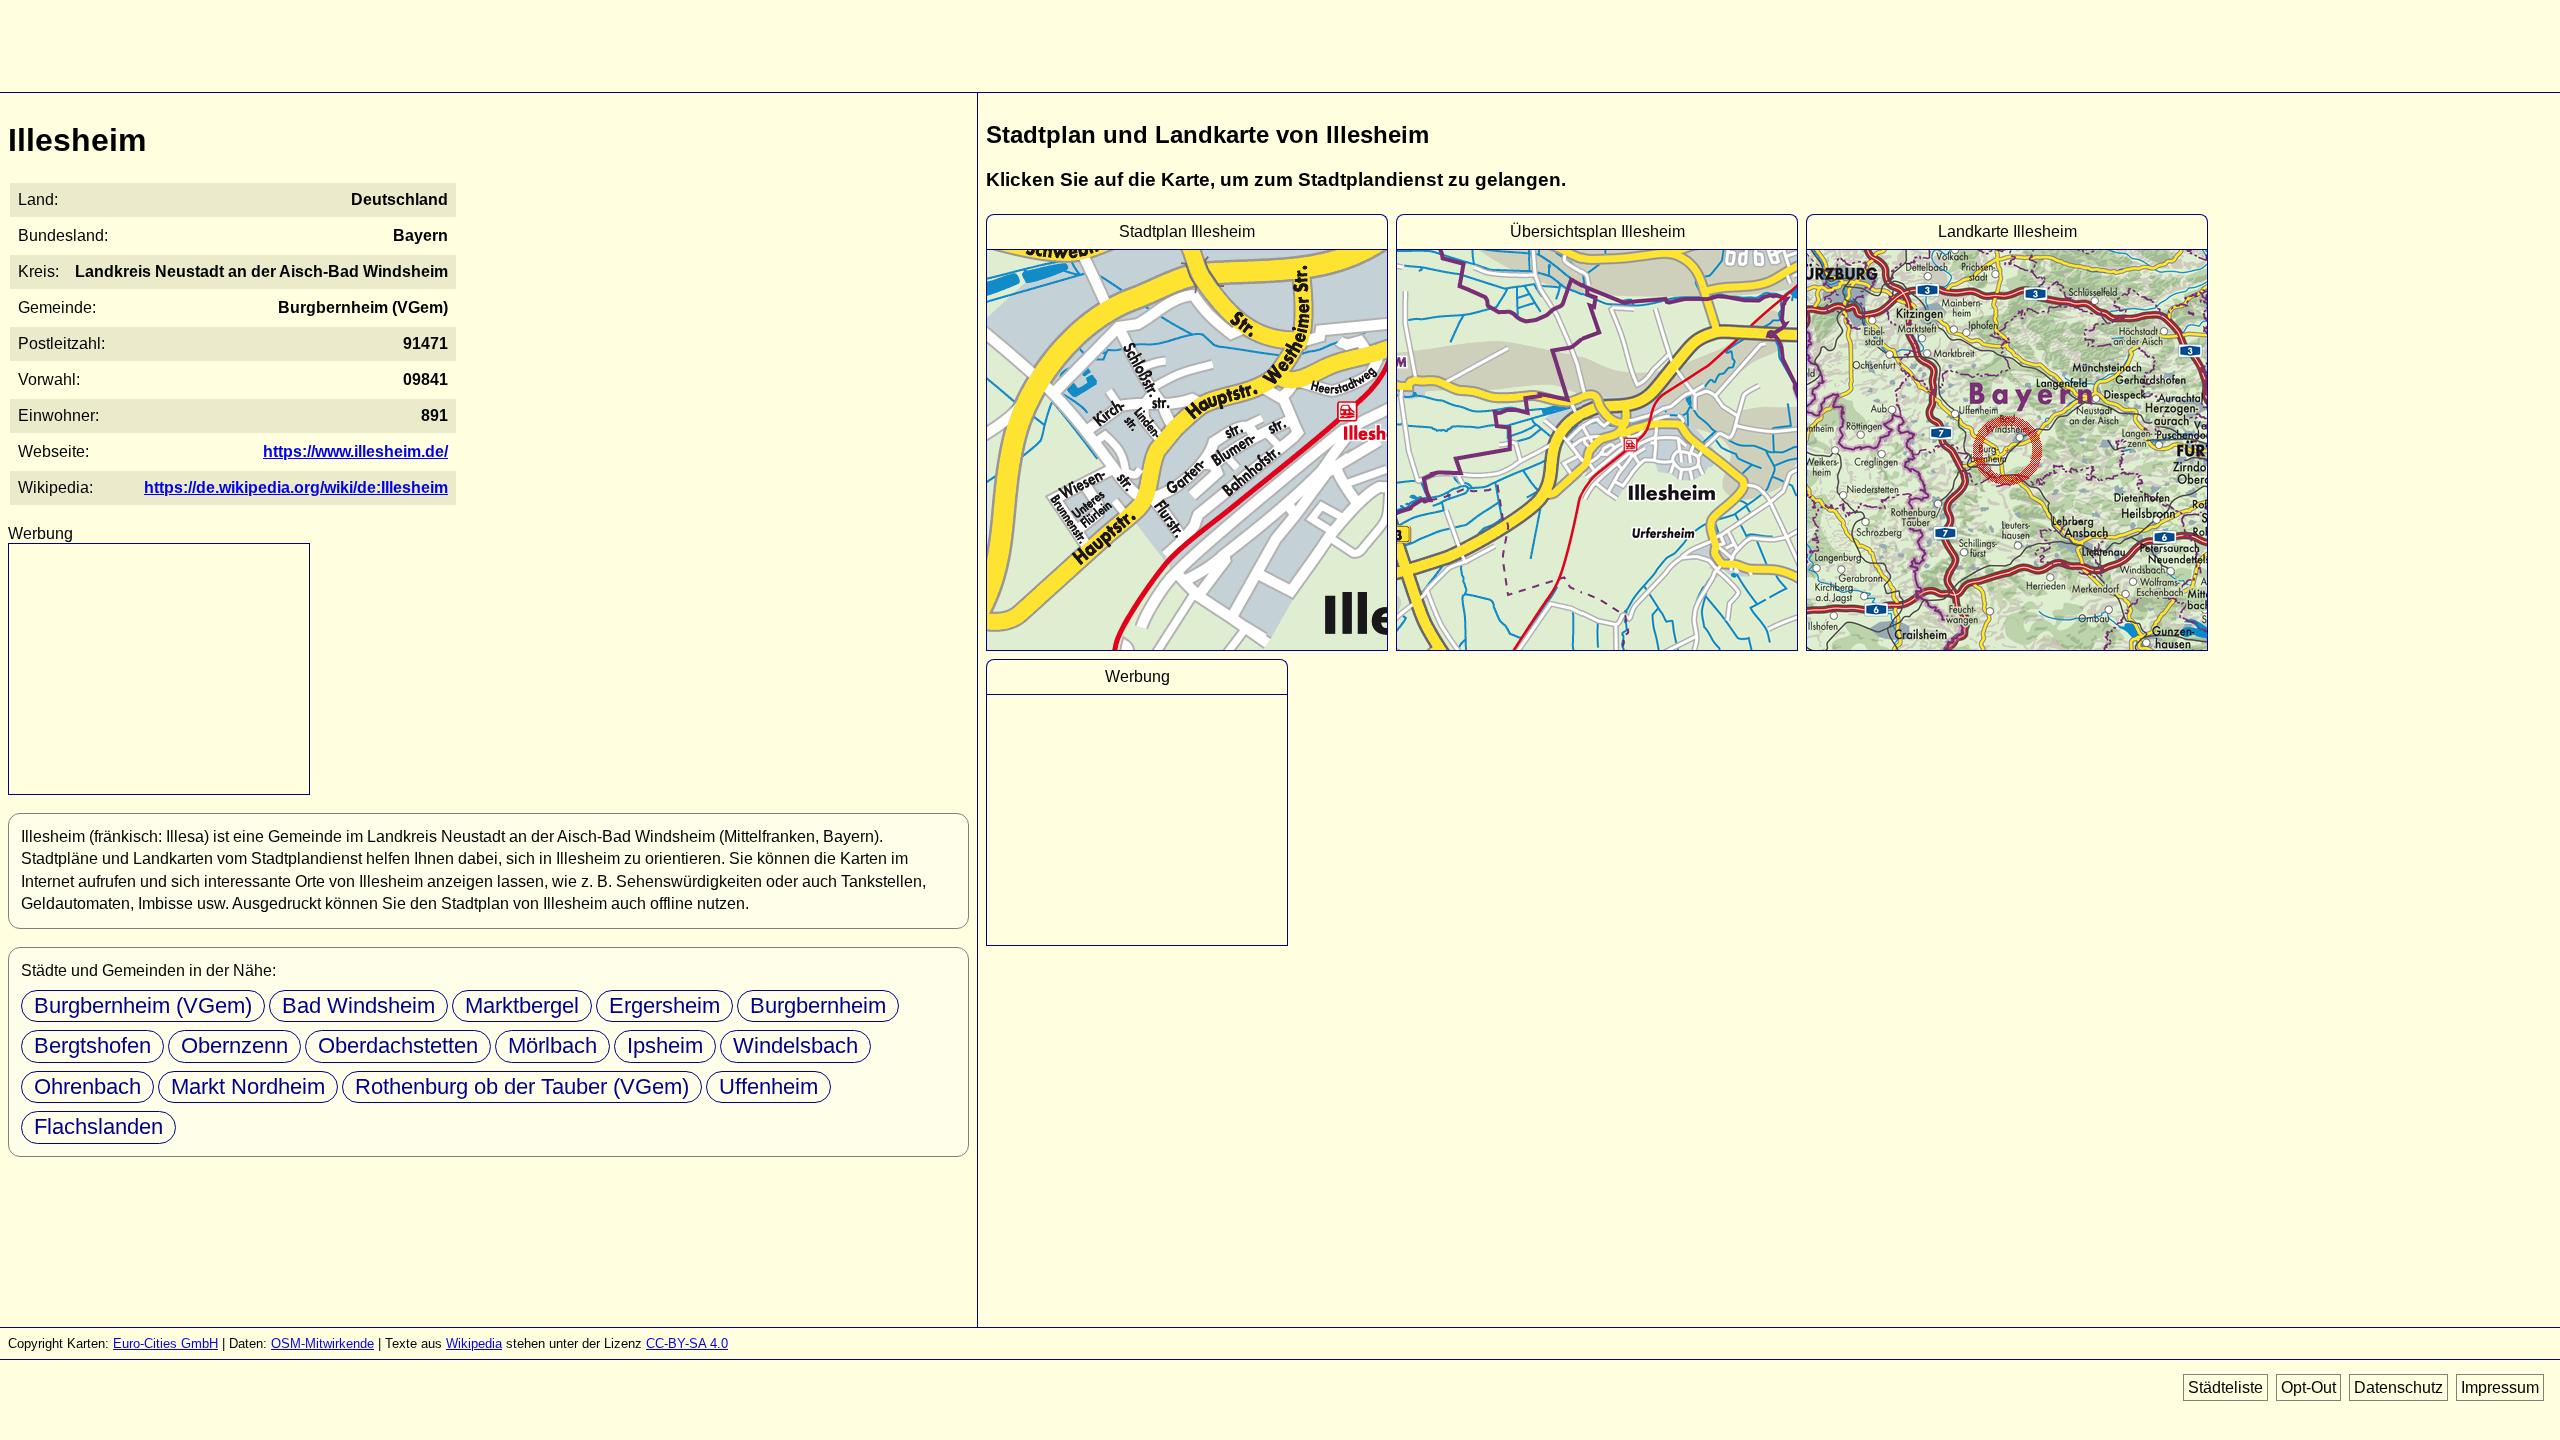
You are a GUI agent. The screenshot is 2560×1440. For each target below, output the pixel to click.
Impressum (2500, 1387)
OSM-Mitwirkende (322, 1343)
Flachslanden (98, 1126)
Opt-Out (2308, 1387)
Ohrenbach (87, 1086)
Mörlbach (552, 1045)
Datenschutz (2398, 1387)
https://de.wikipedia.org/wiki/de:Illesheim (296, 487)
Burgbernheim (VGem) (143, 1005)
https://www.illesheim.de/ (355, 451)
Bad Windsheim (358, 1005)
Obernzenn (234, 1045)
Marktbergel (522, 1005)
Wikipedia (474, 1343)
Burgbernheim (818, 1005)
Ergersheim (664, 1005)
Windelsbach (795, 1045)
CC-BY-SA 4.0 (687, 1343)
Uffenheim (768, 1086)
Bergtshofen (92, 1045)
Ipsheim (665, 1045)
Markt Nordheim (248, 1086)
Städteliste (2225, 1387)
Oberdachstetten (398, 1045)
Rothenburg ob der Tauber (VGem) (522, 1086)
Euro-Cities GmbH (165, 1343)
